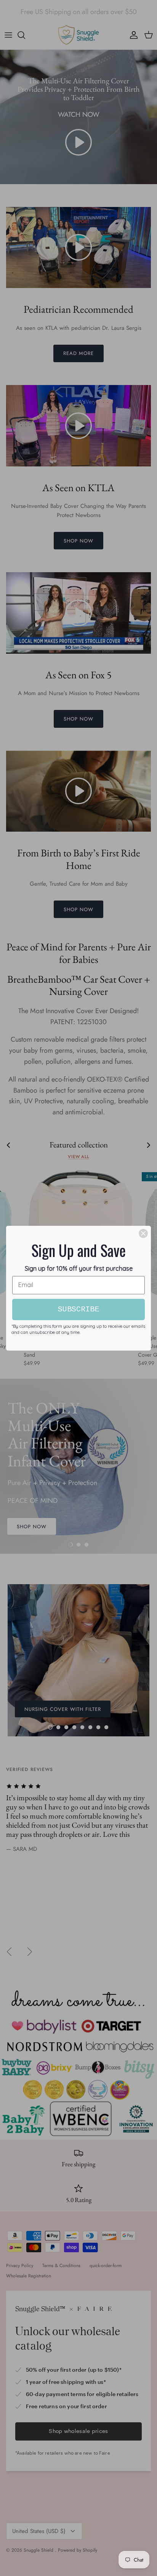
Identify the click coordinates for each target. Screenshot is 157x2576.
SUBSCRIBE (78, 1309)
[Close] (143, 1233)
